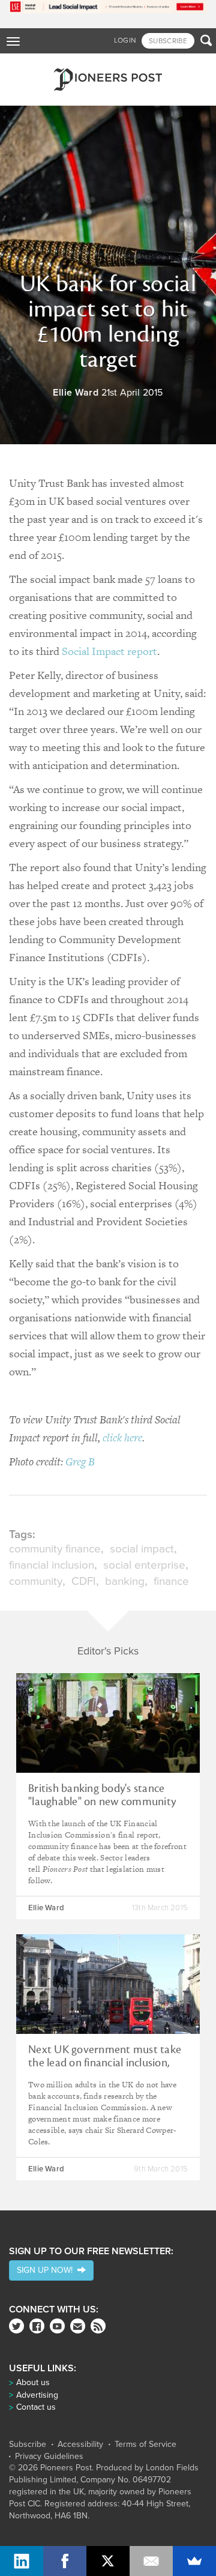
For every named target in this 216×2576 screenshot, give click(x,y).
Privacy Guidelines (49, 2457)
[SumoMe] (194, 2561)
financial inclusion (52, 1565)
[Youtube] (57, 2326)
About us (33, 2382)
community (36, 1581)
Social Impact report (109, 651)
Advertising (37, 2395)
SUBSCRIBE (168, 41)
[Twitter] (16, 2326)
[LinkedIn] (22, 2561)
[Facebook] (37, 2326)
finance (171, 1581)
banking (125, 1581)
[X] (108, 2561)
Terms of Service (145, 2445)
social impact (142, 1549)
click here (122, 1437)
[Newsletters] (78, 2326)
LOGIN (125, 40)
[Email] (151, 2561)
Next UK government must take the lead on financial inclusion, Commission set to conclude (105, 2063)
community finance (55, 1549)
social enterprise (144, 1565)
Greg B (80, 1461)
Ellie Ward (76, 393)
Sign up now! (47, 2270)
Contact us (36, 2407)
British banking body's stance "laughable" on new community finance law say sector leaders (102, 1802)
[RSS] (98, 2326)
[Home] (108, 80)
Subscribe (28, 2445)
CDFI (84, 1581)
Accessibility (80, 2445)
